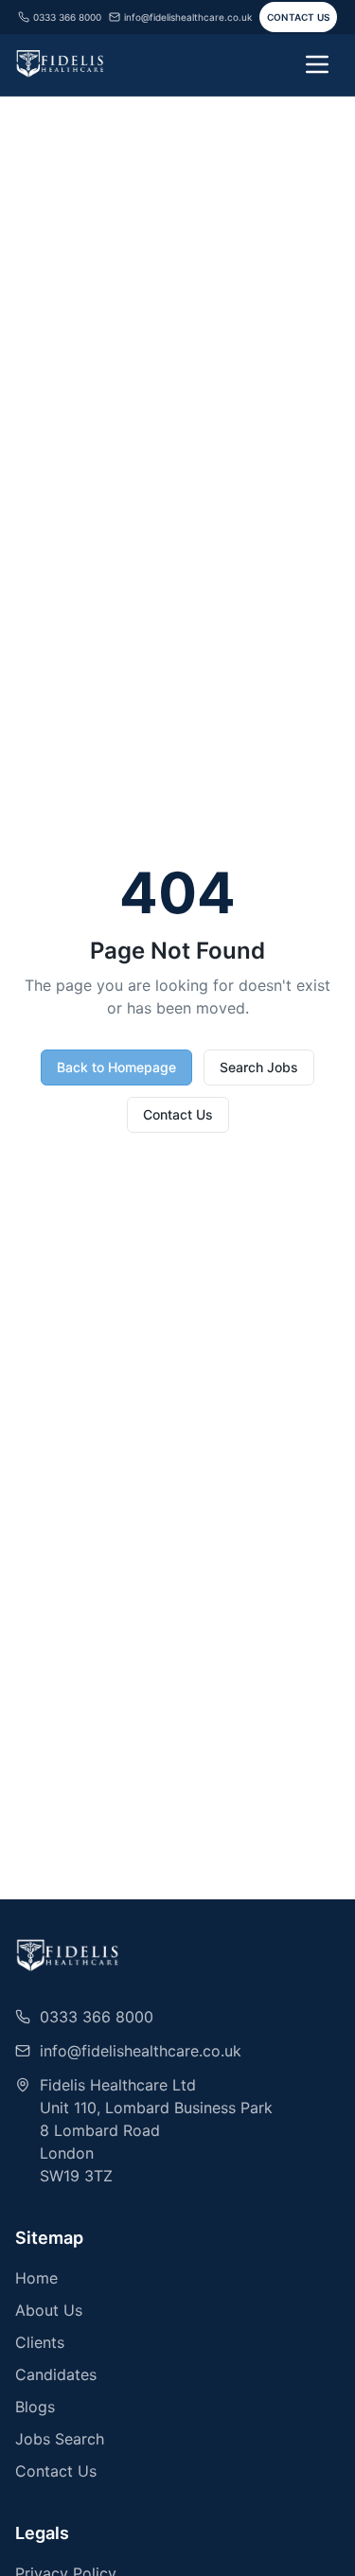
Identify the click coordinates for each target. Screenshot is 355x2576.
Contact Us (299, 17)
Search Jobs (259, 1067)
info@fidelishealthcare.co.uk (188, 17)
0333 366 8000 (67, 17)
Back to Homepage (116, 1067)
